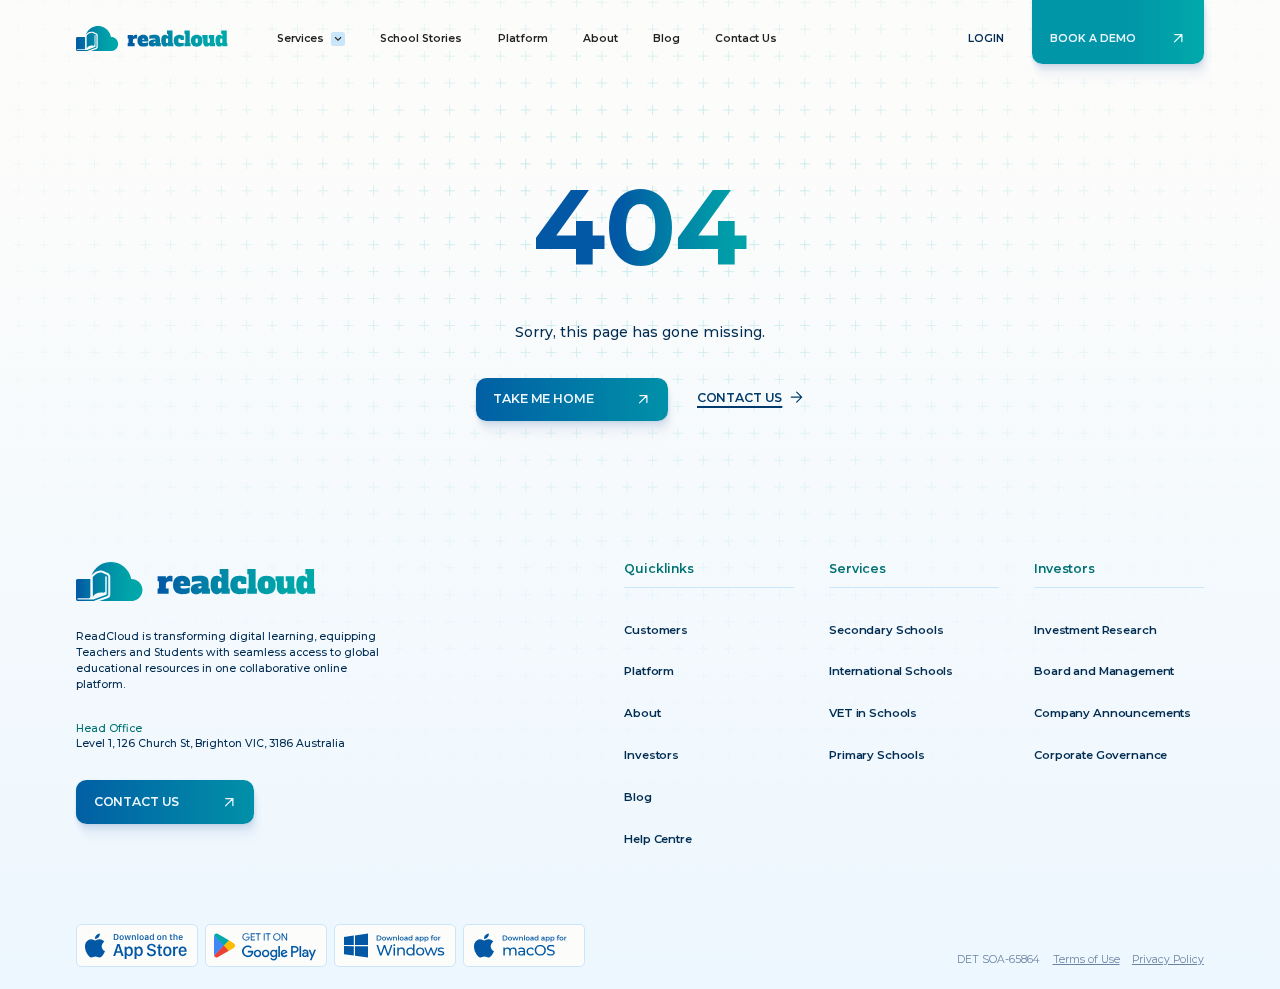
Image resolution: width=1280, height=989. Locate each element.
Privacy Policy (1168, 959)
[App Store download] (137, 945)
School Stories (421, 38)
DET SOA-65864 (998, 959)
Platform (523, 38)
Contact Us (746, 38)
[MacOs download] (524, 945)
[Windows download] (395, 945)
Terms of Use (1086, 959)
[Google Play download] (266, 945)
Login (986, 38)
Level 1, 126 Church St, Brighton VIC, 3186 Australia (210, 743)
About (600, 38)
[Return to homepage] (152, 38)
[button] (311, 39)
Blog (666, 38)
